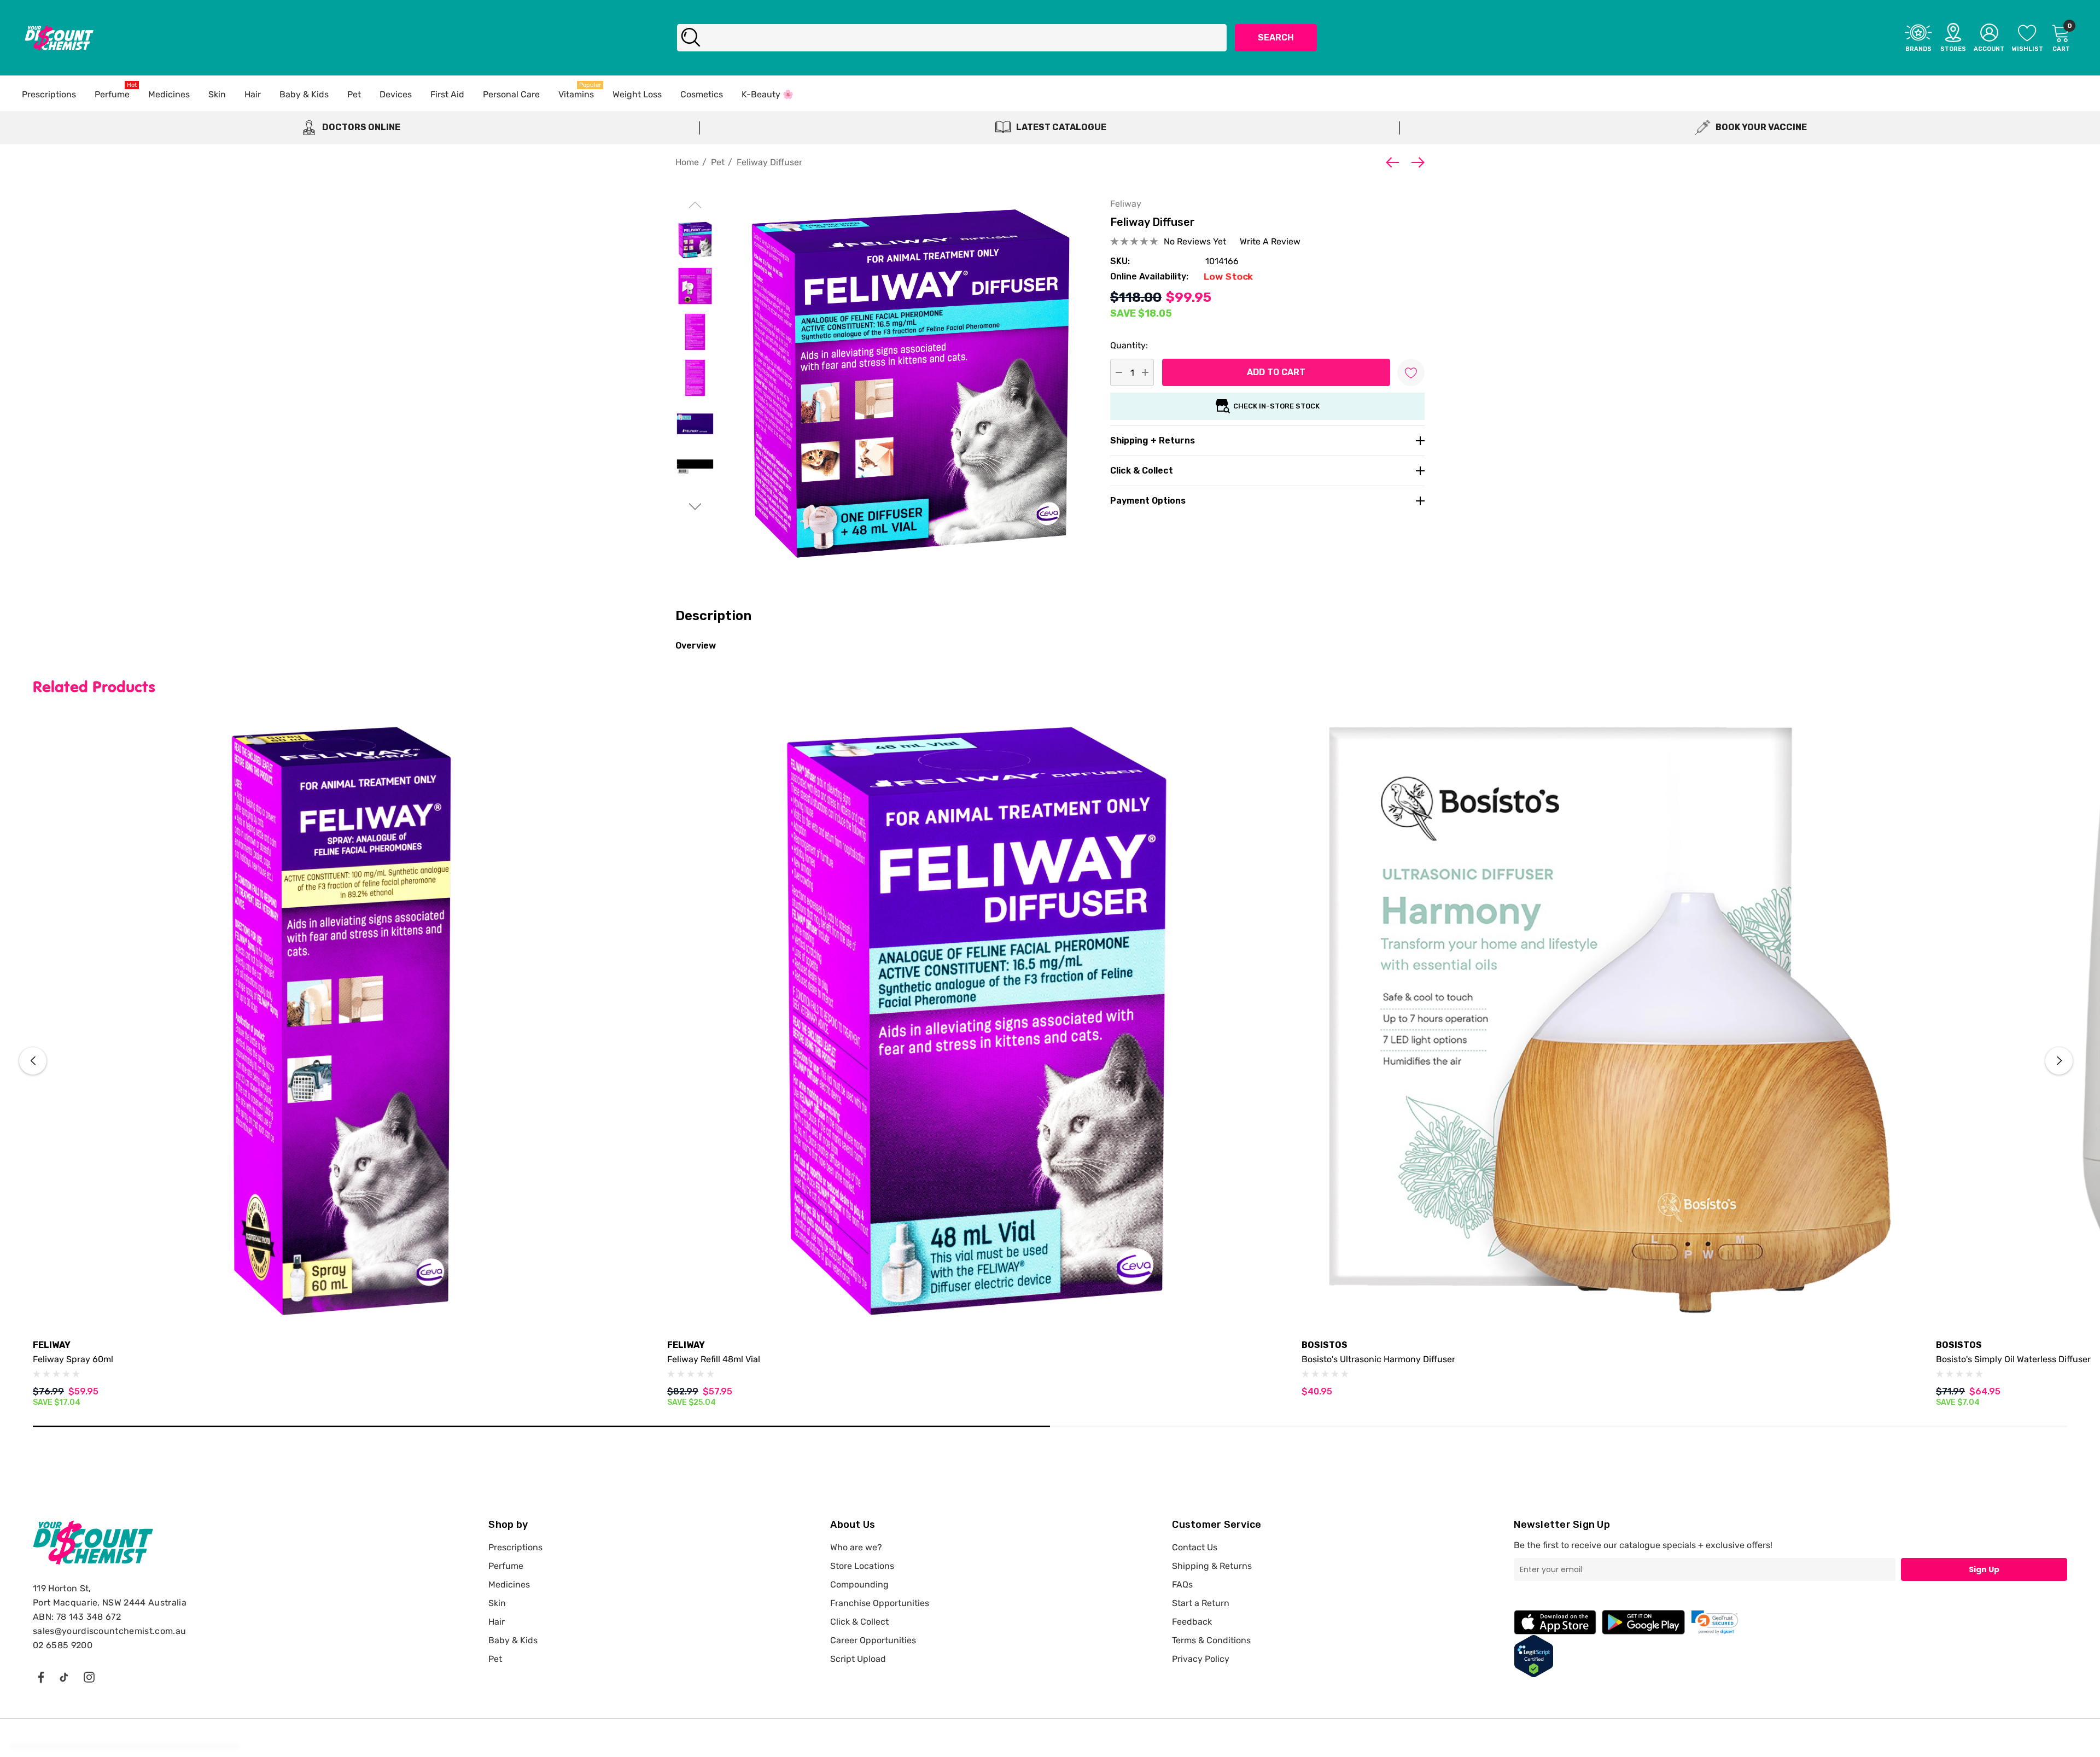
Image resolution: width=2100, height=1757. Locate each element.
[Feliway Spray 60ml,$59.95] (342, 1021)
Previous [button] (33, 1061)
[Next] (1415, 162)
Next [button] (2059, 1061)
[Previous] (1395, 162)
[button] (1715, 1622)
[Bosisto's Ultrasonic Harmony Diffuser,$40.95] (1611, 1021)
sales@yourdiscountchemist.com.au (109, 1631)
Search (1276, 37)
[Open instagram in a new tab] (89, 1677)
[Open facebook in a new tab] (40, 1677)
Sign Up (1984, 1569)
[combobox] (952, 38)
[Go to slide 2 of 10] (695, 507)
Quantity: (1129, 345)
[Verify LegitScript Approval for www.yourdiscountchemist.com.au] (1534, 1656)
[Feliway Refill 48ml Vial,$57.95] (976, 1021)
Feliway (1126, 204)
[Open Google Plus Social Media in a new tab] (64, 1677)
